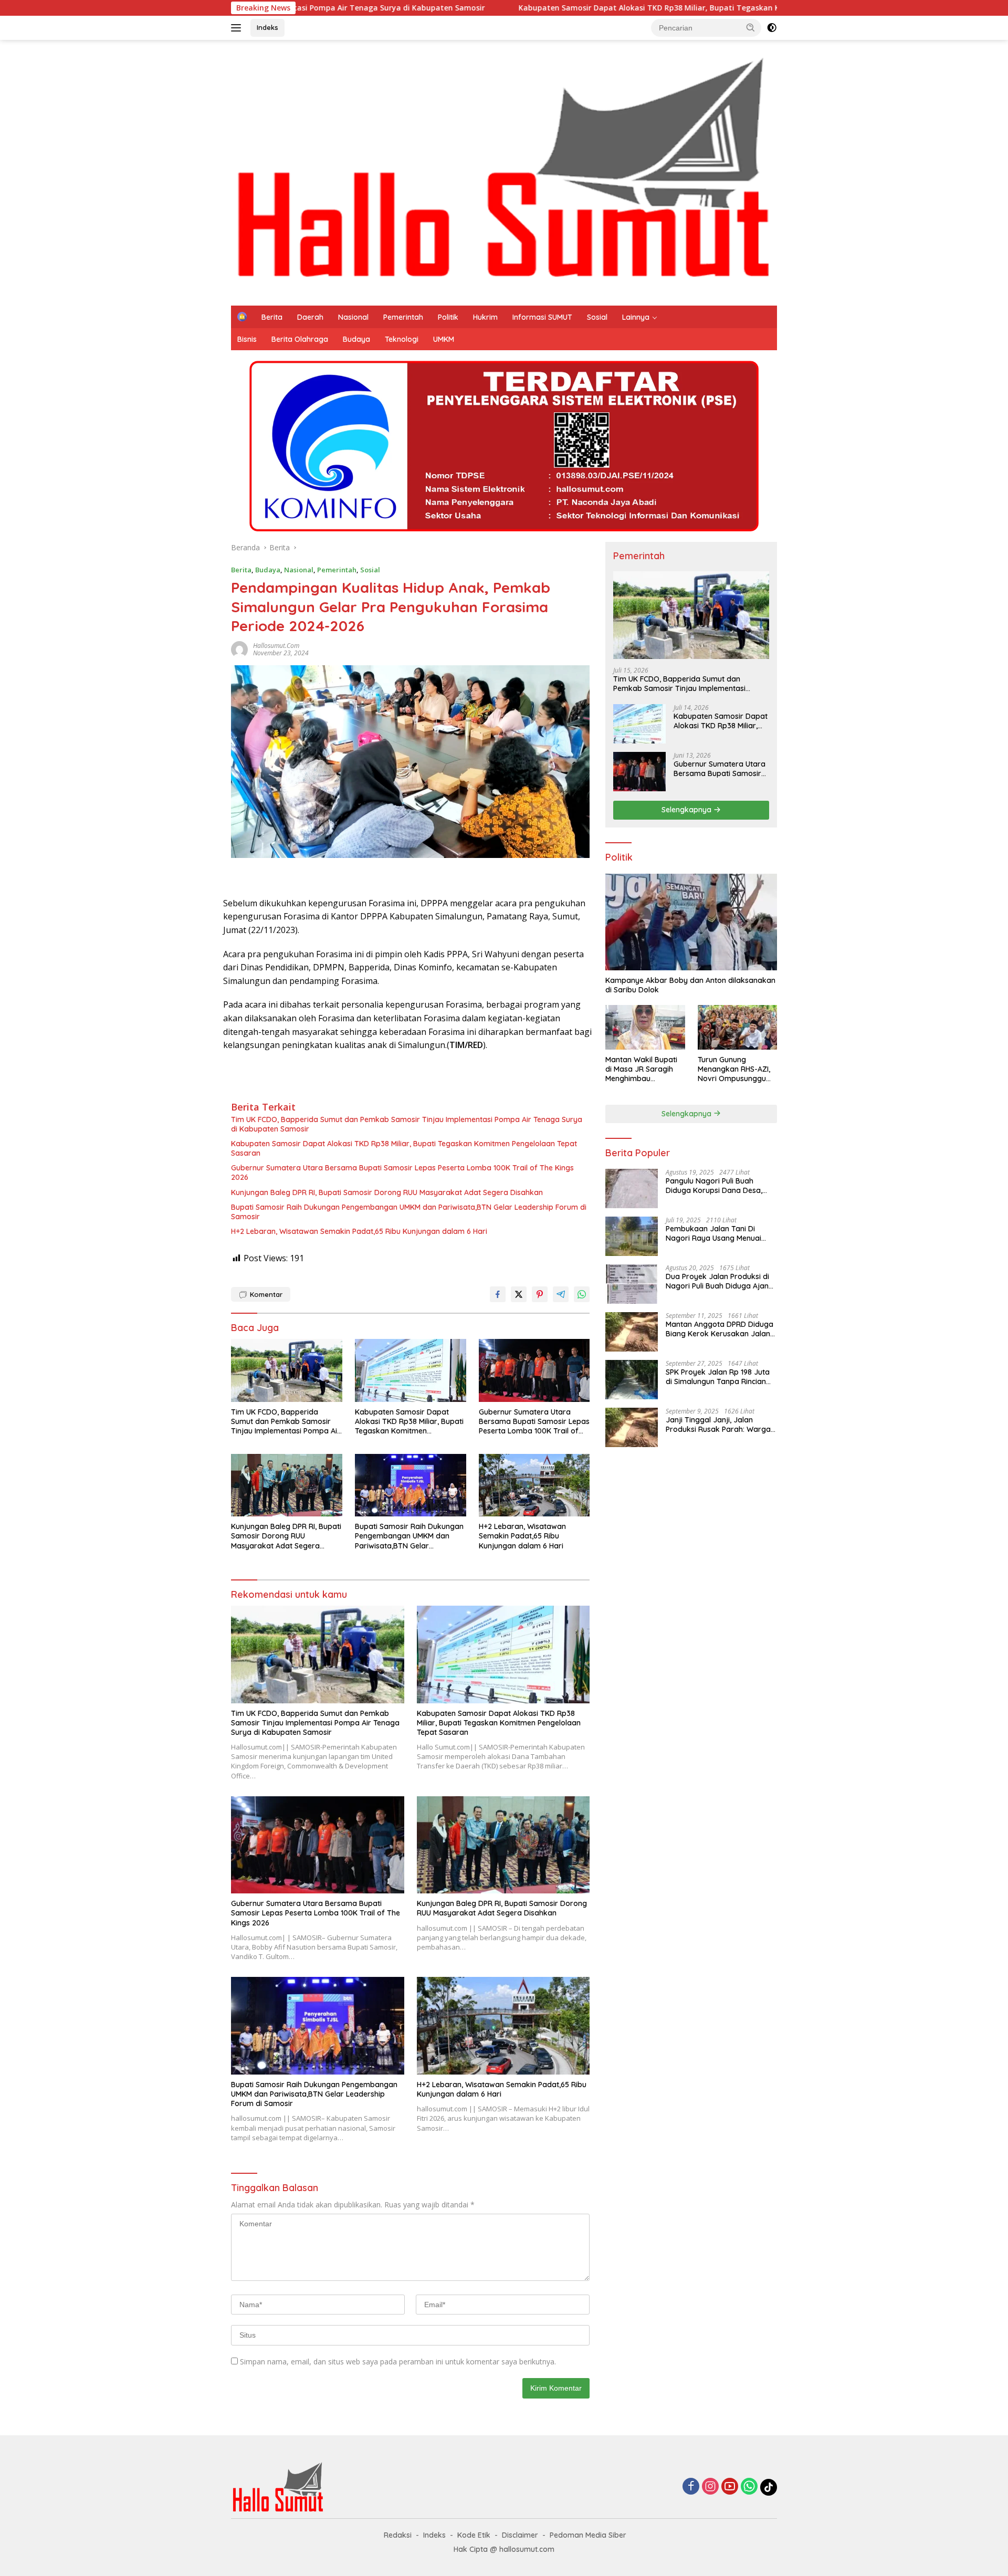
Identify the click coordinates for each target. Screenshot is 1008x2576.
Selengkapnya (687, 810)
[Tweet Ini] (519, 1294)
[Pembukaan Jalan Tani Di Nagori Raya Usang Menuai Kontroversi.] (632, 1236)
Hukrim (485, 317)
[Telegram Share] (561, 1294)
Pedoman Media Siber (588, 2535)
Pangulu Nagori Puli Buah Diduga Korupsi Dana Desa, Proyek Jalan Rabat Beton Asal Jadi (720, 1186)
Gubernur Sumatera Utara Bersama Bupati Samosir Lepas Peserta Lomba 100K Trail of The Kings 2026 (402, 1172)
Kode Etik (474, 2535)
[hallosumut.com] (504, 172)
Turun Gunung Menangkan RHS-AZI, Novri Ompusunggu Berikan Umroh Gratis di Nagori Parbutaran (736, 1069)
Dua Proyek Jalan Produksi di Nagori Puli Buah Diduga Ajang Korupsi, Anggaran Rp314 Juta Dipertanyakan (720, 1281)
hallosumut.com (276, 646)
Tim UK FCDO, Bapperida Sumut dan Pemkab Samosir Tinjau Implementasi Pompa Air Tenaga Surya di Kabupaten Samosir (407, 1124)
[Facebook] (691, 2487)
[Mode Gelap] (772, 28)
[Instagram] (710, 2487)
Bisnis (247, 339)
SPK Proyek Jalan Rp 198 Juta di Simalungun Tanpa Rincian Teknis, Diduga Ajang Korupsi (718, 1377)
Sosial (597, 317)
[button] (751, 27)
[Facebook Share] (498, 1294)
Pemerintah (403, 317)
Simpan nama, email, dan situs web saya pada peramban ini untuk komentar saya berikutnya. (398, 2362)
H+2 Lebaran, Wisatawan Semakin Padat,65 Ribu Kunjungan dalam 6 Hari (359, 1231)
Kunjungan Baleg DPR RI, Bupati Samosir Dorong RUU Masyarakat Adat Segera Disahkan (387, 1192)
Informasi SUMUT (542, 317)
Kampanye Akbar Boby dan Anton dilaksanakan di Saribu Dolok (690, 985)
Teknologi (402, 339)
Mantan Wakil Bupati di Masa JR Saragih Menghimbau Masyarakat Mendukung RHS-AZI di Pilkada (645, 1069)
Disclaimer (520, 2535)
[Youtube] (730, 2487)
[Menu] (238, 28)
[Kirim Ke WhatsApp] (582, 1294)
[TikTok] (769, 2487)
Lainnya (636, 317)
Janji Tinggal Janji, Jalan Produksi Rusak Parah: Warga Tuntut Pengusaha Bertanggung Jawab (721, 1425)
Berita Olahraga (300, 339)
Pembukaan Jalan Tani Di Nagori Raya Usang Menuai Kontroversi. (713, 1233)
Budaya (356, 339)
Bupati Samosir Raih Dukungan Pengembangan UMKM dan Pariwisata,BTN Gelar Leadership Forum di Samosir (409, 1212)
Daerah (310, 317)
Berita (272, 317)
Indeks (267, 27)
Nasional (353, 317)
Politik (448, 317)
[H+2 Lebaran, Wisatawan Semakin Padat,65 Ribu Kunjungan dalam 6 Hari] (534, 1485)
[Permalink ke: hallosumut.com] (239, 648)
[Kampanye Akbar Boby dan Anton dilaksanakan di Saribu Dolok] (691, 922)
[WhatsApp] (749, 2487)
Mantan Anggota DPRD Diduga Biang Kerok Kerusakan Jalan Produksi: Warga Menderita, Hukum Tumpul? (720, 1329)
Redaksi (398, 2535)
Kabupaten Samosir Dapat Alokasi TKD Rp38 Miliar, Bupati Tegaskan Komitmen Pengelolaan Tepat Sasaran (573, 8)
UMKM (444, 339)
